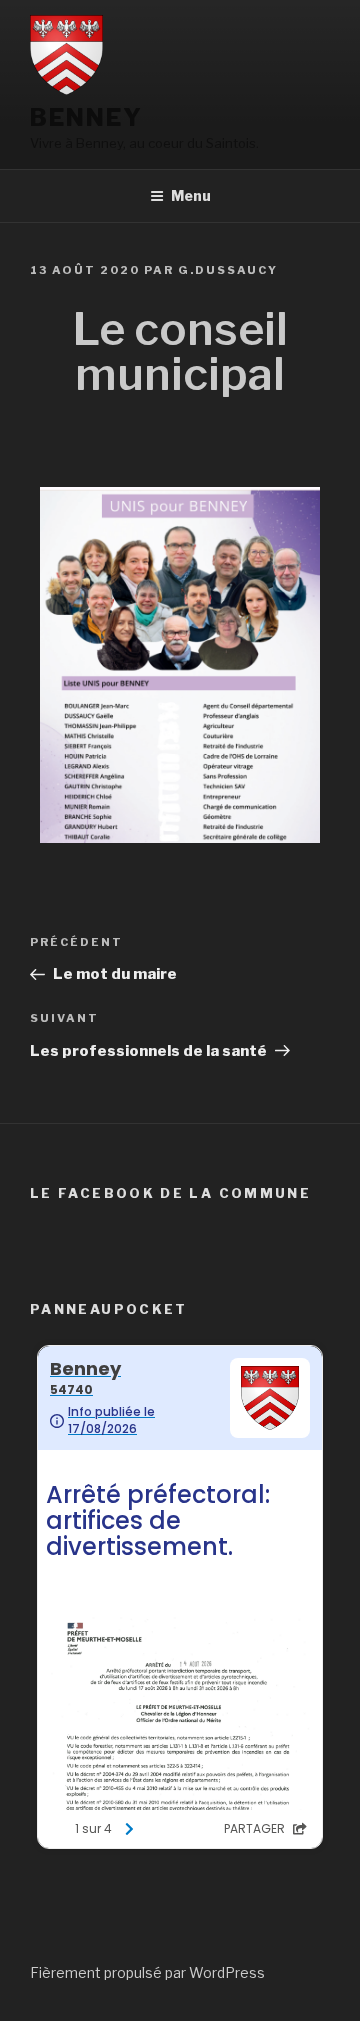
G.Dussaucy (228, 270)
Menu (191, 195)
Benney (86, 117)
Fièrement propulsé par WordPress (147, 1972)
